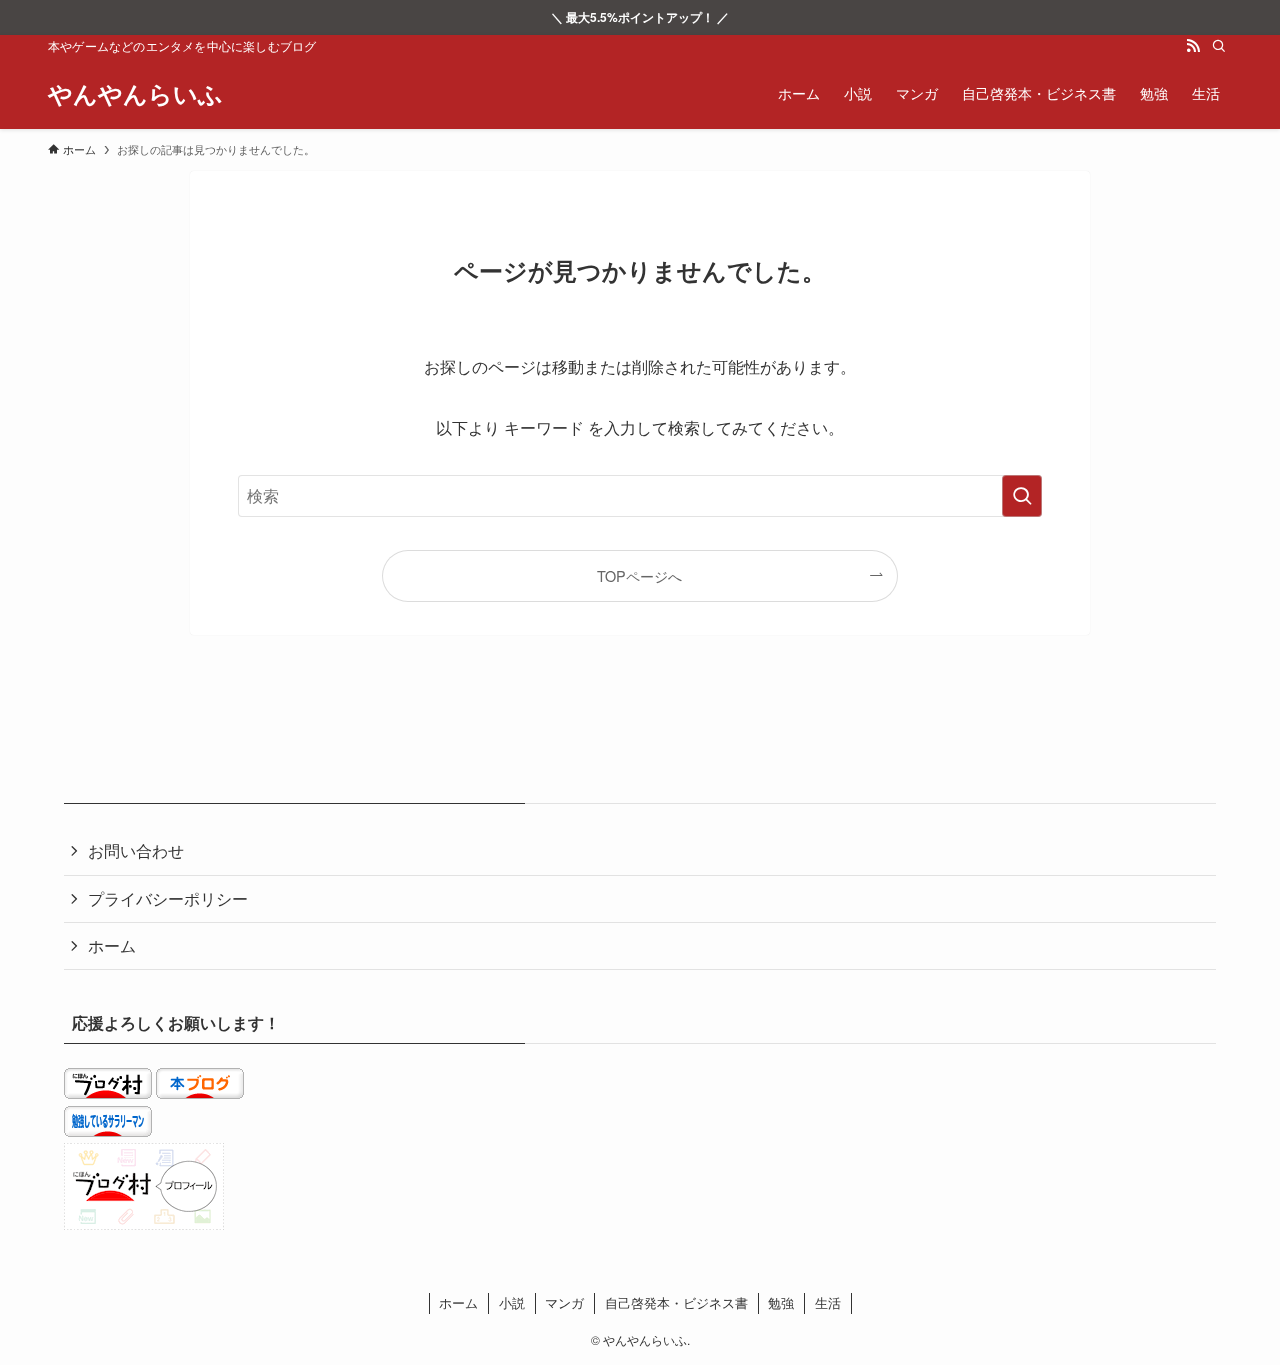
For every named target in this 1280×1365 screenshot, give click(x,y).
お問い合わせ (136, 850)
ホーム (112, 945)
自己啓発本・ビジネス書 (676, 1302)
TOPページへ (639, 575)
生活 (828, 1302)
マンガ (564, 1302)
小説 (512, 1302)
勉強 (781, 1302)
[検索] (1219, 46)
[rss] (1193, 46)
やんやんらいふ (135, 93)
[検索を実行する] (1022, 496)
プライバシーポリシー (168, 898)
